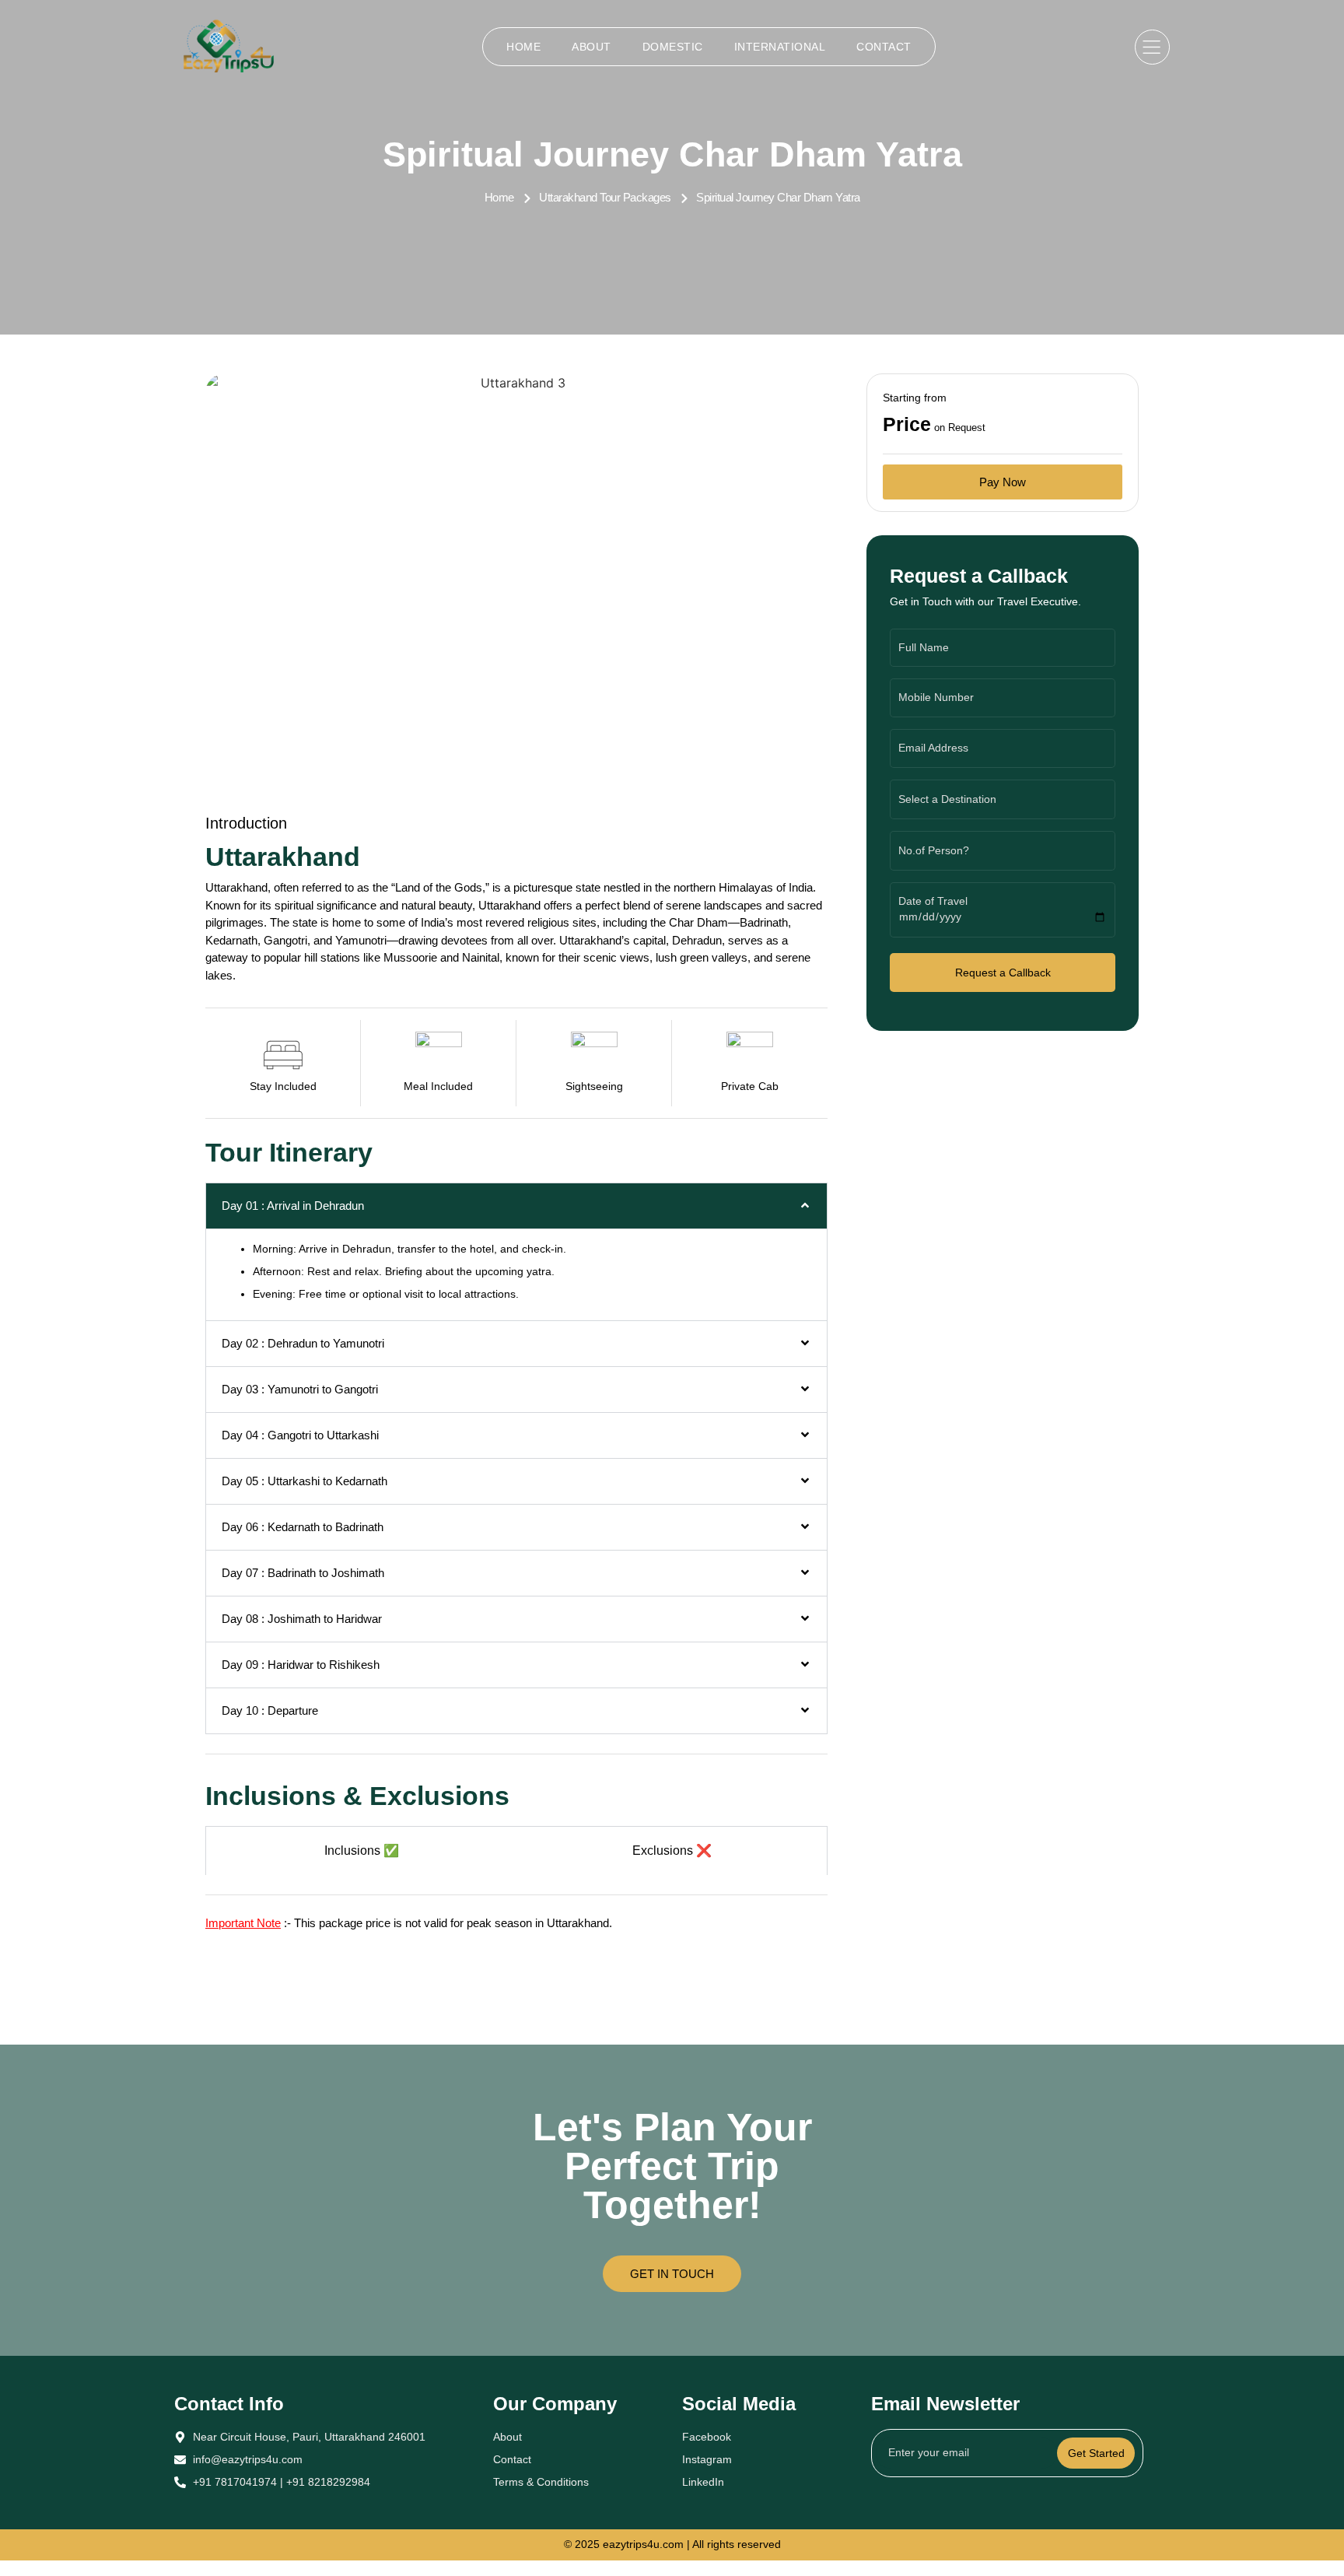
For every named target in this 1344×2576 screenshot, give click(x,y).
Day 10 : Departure (270, 1710)
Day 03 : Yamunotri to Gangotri (300, 1389)
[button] (516, 1206)
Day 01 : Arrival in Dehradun (293, 1206)
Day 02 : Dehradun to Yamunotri (303, 1343)
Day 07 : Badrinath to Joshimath (303, 1573)
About (591, 47)
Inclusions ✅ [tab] (362, 1851)
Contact (884, 47)
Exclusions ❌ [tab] (672, 1851)
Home (523, 47)
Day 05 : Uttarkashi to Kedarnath (304, 1481)
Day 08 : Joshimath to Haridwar (302, 1619)
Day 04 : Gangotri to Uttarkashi (300, 1435)
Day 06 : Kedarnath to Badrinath (303, 1527)
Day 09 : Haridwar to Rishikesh (301, 1665)
